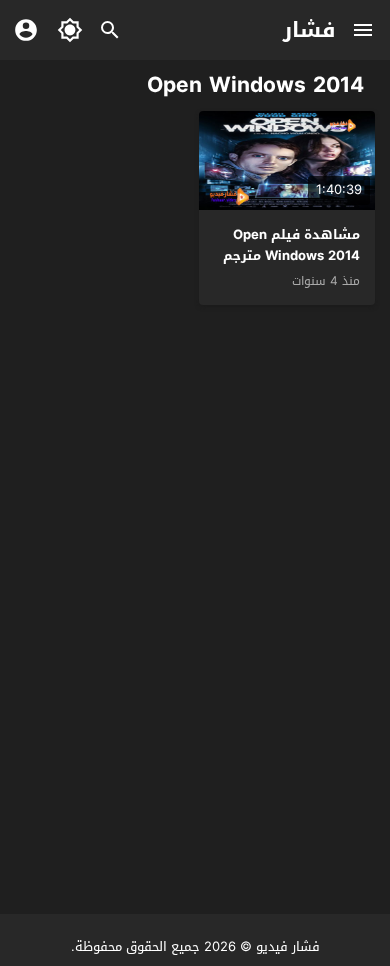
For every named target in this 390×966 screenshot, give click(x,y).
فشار (309, 30)
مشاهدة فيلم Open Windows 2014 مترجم (291, 245)
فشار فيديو (288, 946)
